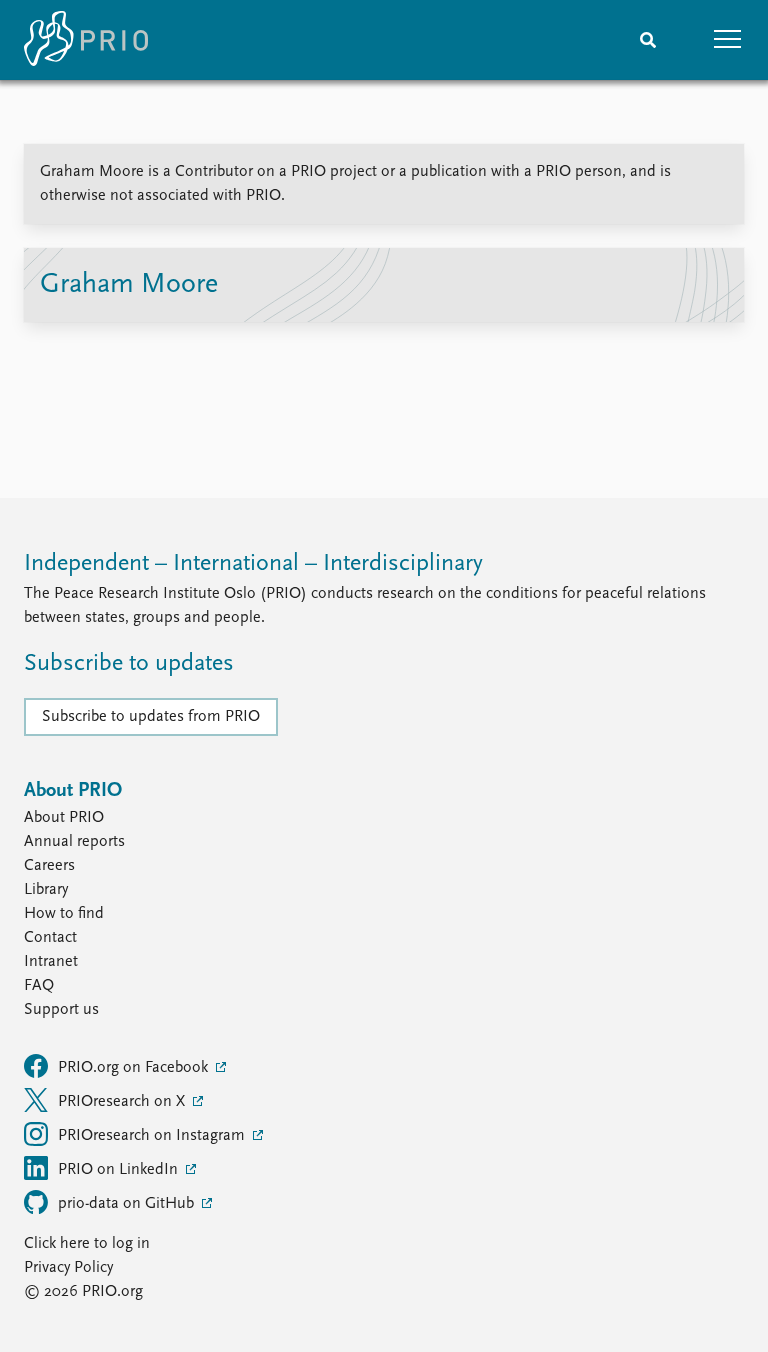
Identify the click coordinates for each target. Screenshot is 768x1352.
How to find (64, 914)
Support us (61, 1010)
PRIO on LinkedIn (120, 1170)
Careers (49, 866)
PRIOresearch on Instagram (153, 1136)
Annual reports (74, 842)
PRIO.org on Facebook (135, 1068)
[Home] (86, 40)
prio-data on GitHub (128, 1204)
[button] (728, 40)
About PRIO (64, 818)
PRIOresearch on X (123, 1102)
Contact (50, 938)
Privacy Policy (68, 1268)
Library (46, 890)
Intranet (51, 962)
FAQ (39, 986)
